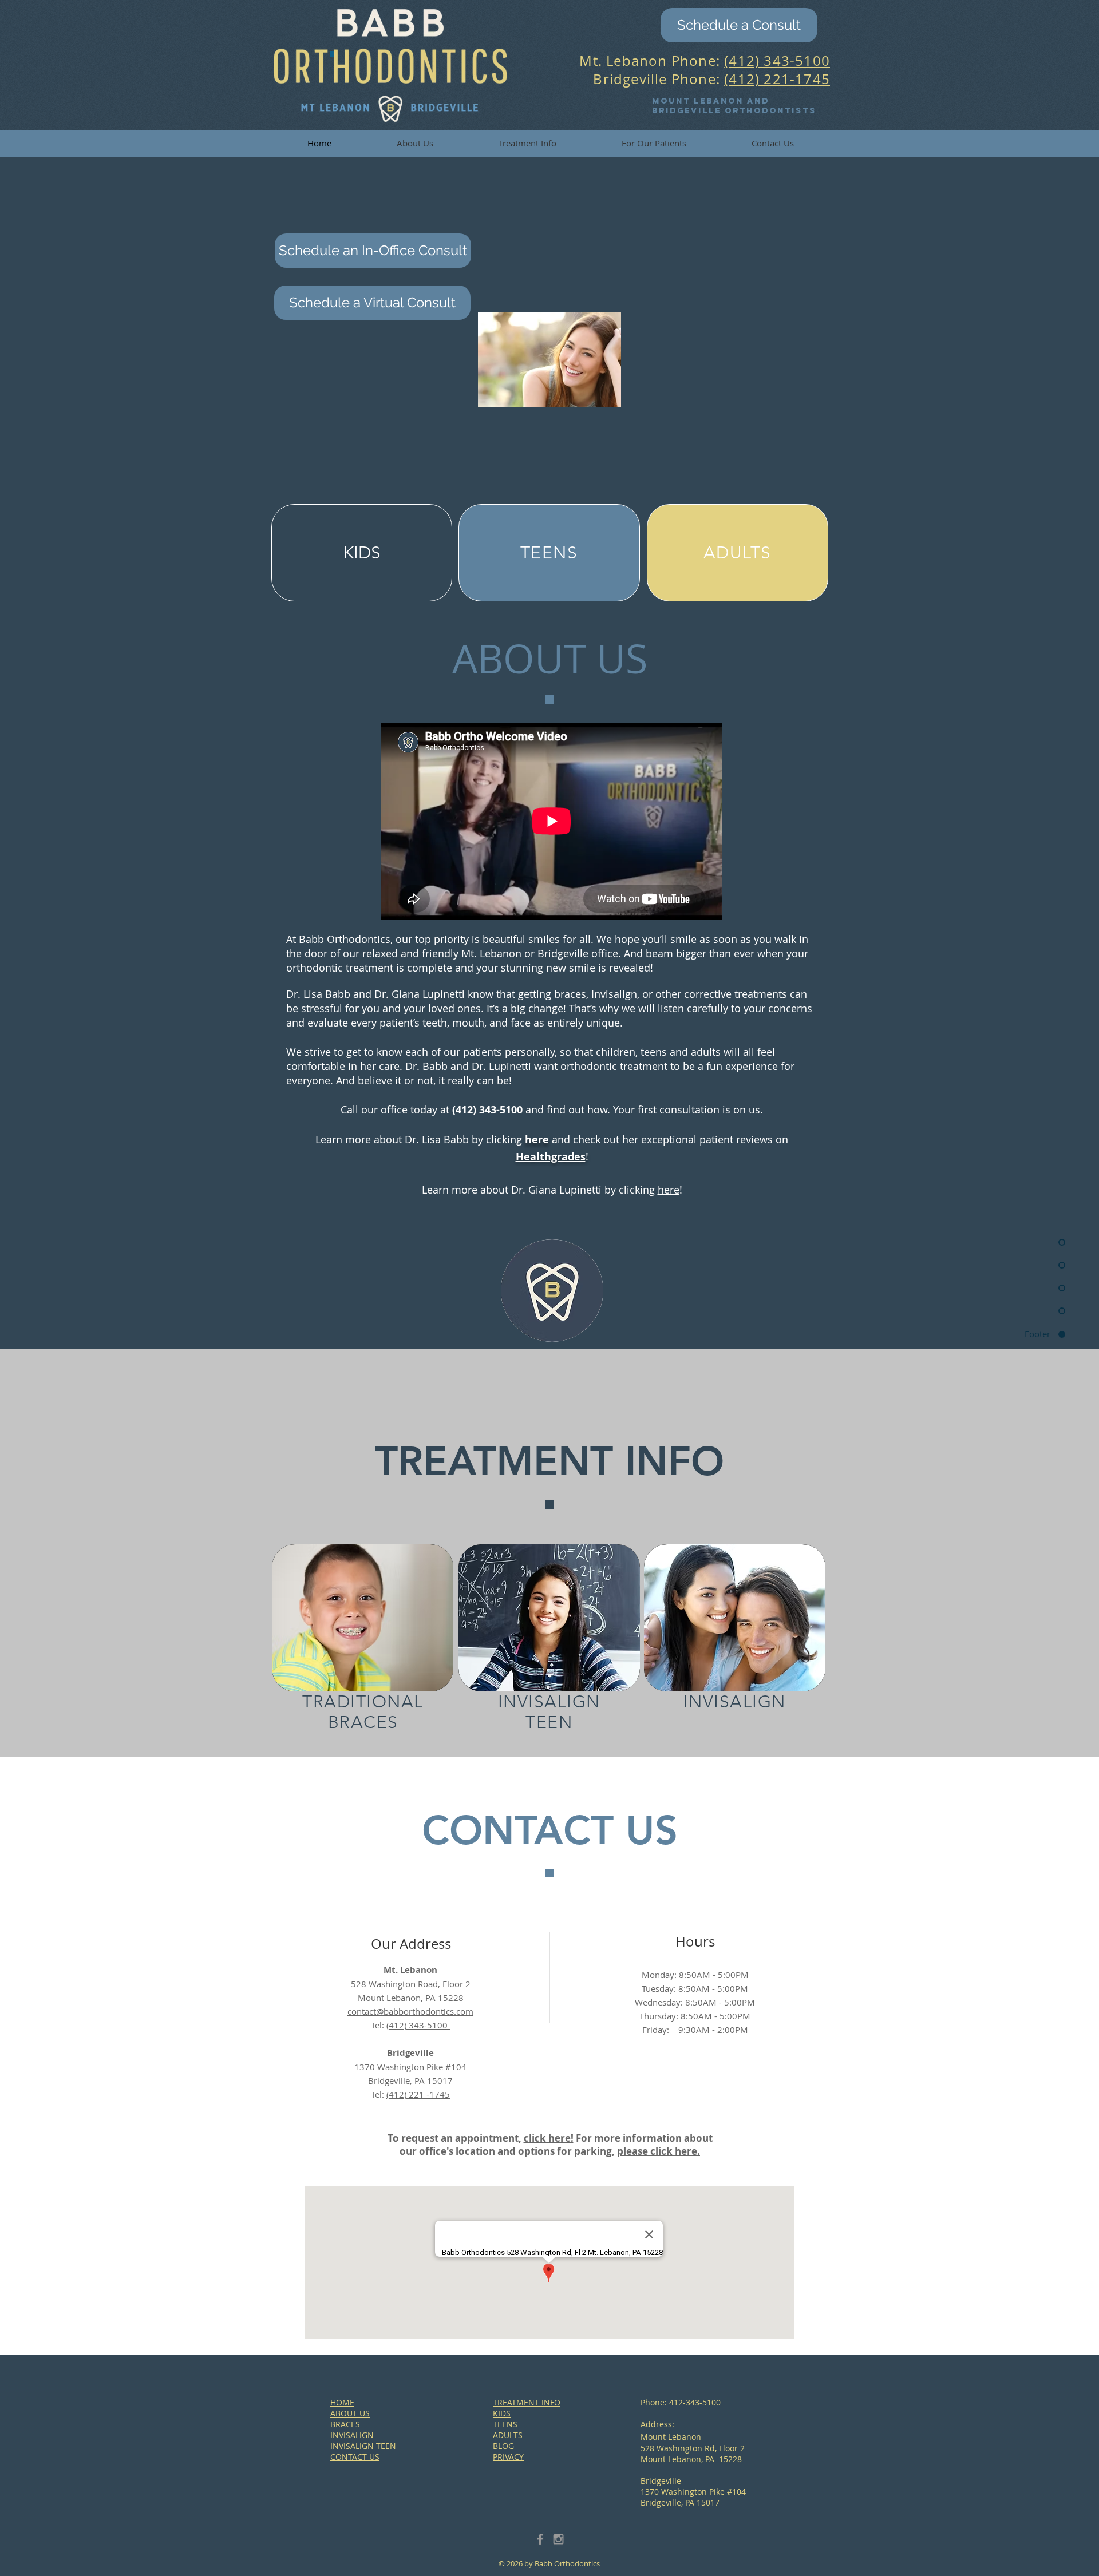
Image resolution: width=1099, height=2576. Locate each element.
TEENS (505, 2424)
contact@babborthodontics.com (410, 2011)
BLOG (503, 2446)
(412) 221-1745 (777, 79)
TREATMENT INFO (527, 2402)
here (669, 1190)
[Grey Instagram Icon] (558, 2539)
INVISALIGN (352, 2435)
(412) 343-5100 (777, 61)
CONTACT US (355, 2457)
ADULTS (508, 2435)
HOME (342, 2402)
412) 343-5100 (419, 2025)
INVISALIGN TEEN (363, 2446)
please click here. (659, 2151)
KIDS (502, 2413)
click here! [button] (549, 2138)
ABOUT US (350, 2413)
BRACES (345, 2424)
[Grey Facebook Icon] (540, 2539)
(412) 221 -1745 (418, 2094)
